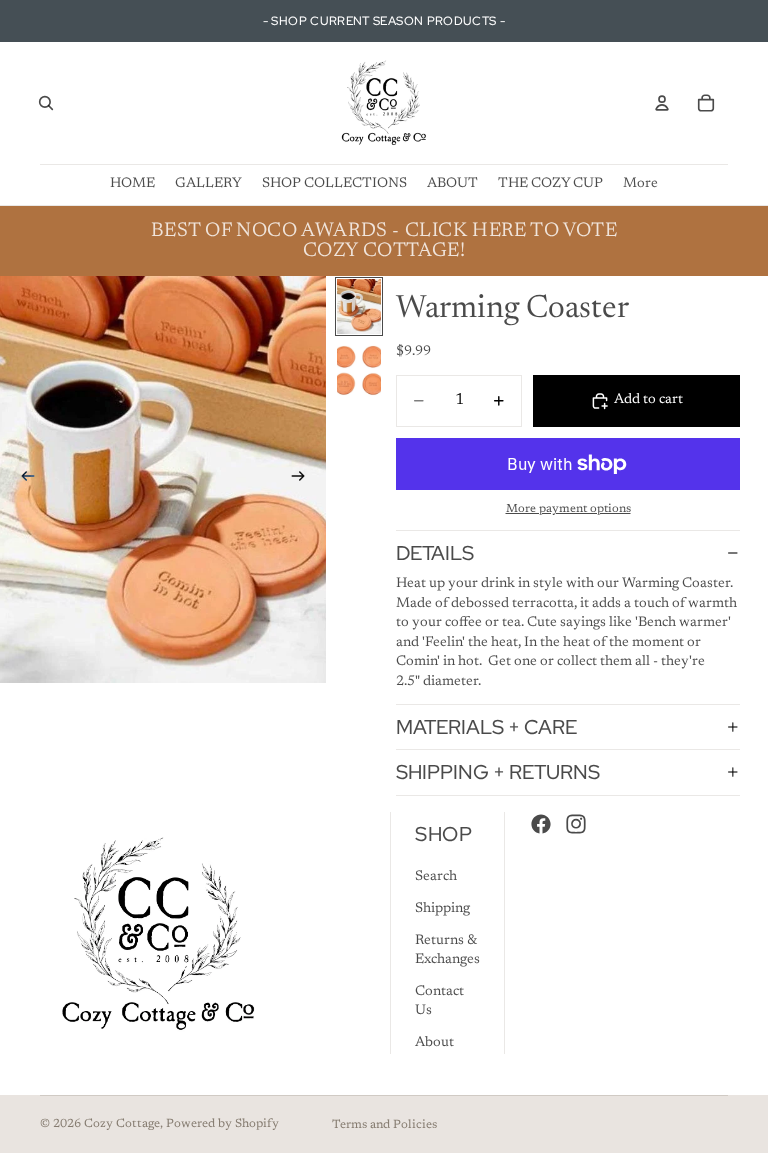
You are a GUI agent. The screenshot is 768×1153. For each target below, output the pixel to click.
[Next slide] (304, 480)
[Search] (46, 103)
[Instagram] (576, 824)
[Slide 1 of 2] (359, 306)
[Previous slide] (22, 480)
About (434, 1043)
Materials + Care (486, 727)
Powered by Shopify (222, 1124)
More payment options (568, 509)
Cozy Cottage (122, 1124)
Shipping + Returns (498, 772)
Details (435, 553)
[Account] (662, 103)
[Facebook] (541, 824)
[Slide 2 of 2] (359, 369)
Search (436, 877)
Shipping (442, 909)
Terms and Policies (384, 1125)
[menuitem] (640, 184)
